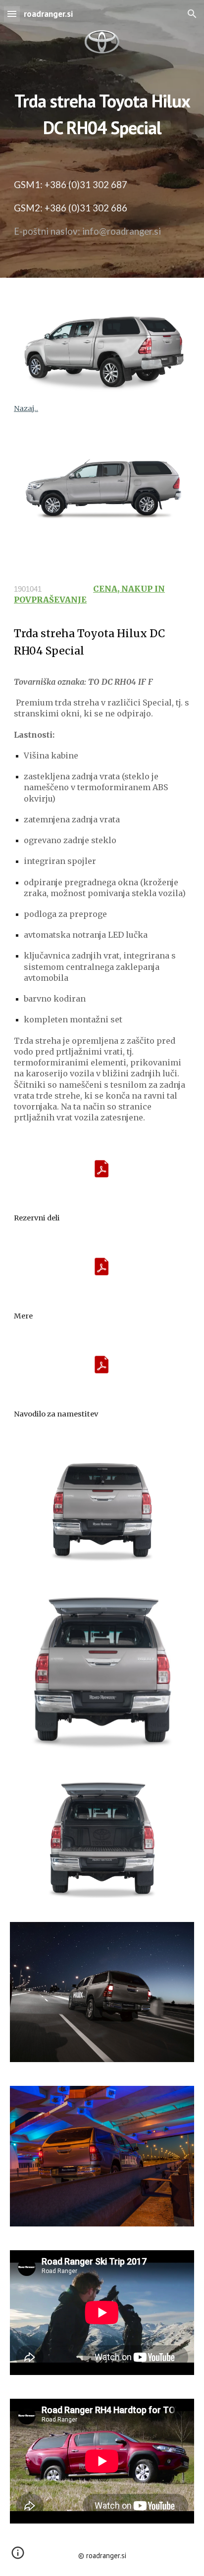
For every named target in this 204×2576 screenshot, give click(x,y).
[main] (102, 111)
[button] (12, 14)
